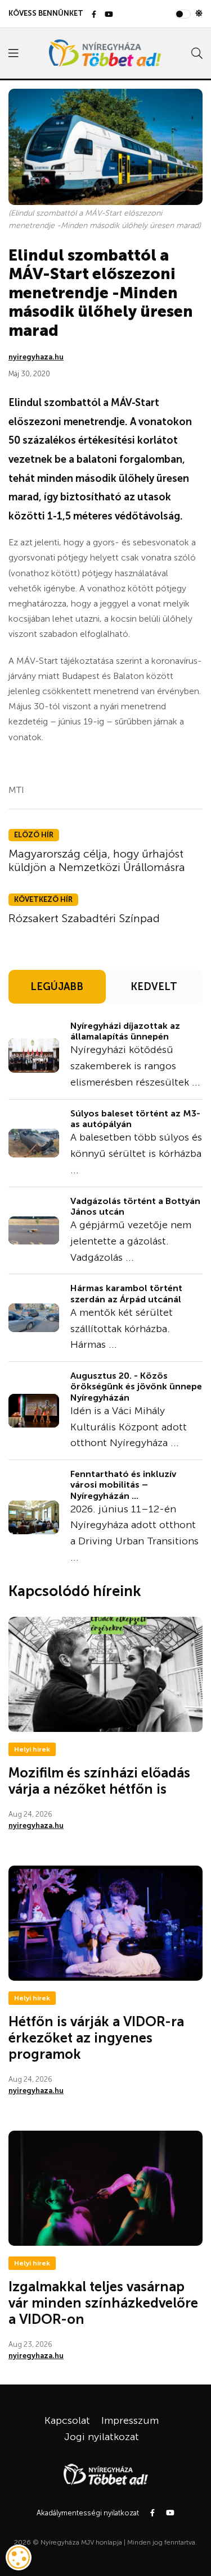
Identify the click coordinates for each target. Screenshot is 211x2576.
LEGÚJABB (57, 987)
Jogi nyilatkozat (102, 2437)
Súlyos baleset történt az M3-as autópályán (135, 1119)
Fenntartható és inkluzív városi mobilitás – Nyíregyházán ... (123, 1485)
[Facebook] (94, 15)
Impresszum (130, 2420)
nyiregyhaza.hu (36, 357)
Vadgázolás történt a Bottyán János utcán (135, 1206)
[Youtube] (109, 15)
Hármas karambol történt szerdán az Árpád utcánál (126, 1293)
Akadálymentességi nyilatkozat (88, 2513)
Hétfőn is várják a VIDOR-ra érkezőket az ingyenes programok (96, 2038)
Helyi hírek (32, 1749)
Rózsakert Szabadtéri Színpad (84, 918)
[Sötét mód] (199, 13)
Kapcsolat (67, 2420)
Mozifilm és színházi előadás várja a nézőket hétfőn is (99, 1781)
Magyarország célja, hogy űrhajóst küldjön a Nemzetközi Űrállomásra (97, 860)
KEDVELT (154, 987)
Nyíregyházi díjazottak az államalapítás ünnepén (125, 1031)
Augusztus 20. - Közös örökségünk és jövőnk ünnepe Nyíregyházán (136, 1386)
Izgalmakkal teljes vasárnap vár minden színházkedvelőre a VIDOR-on (103, 2303)
